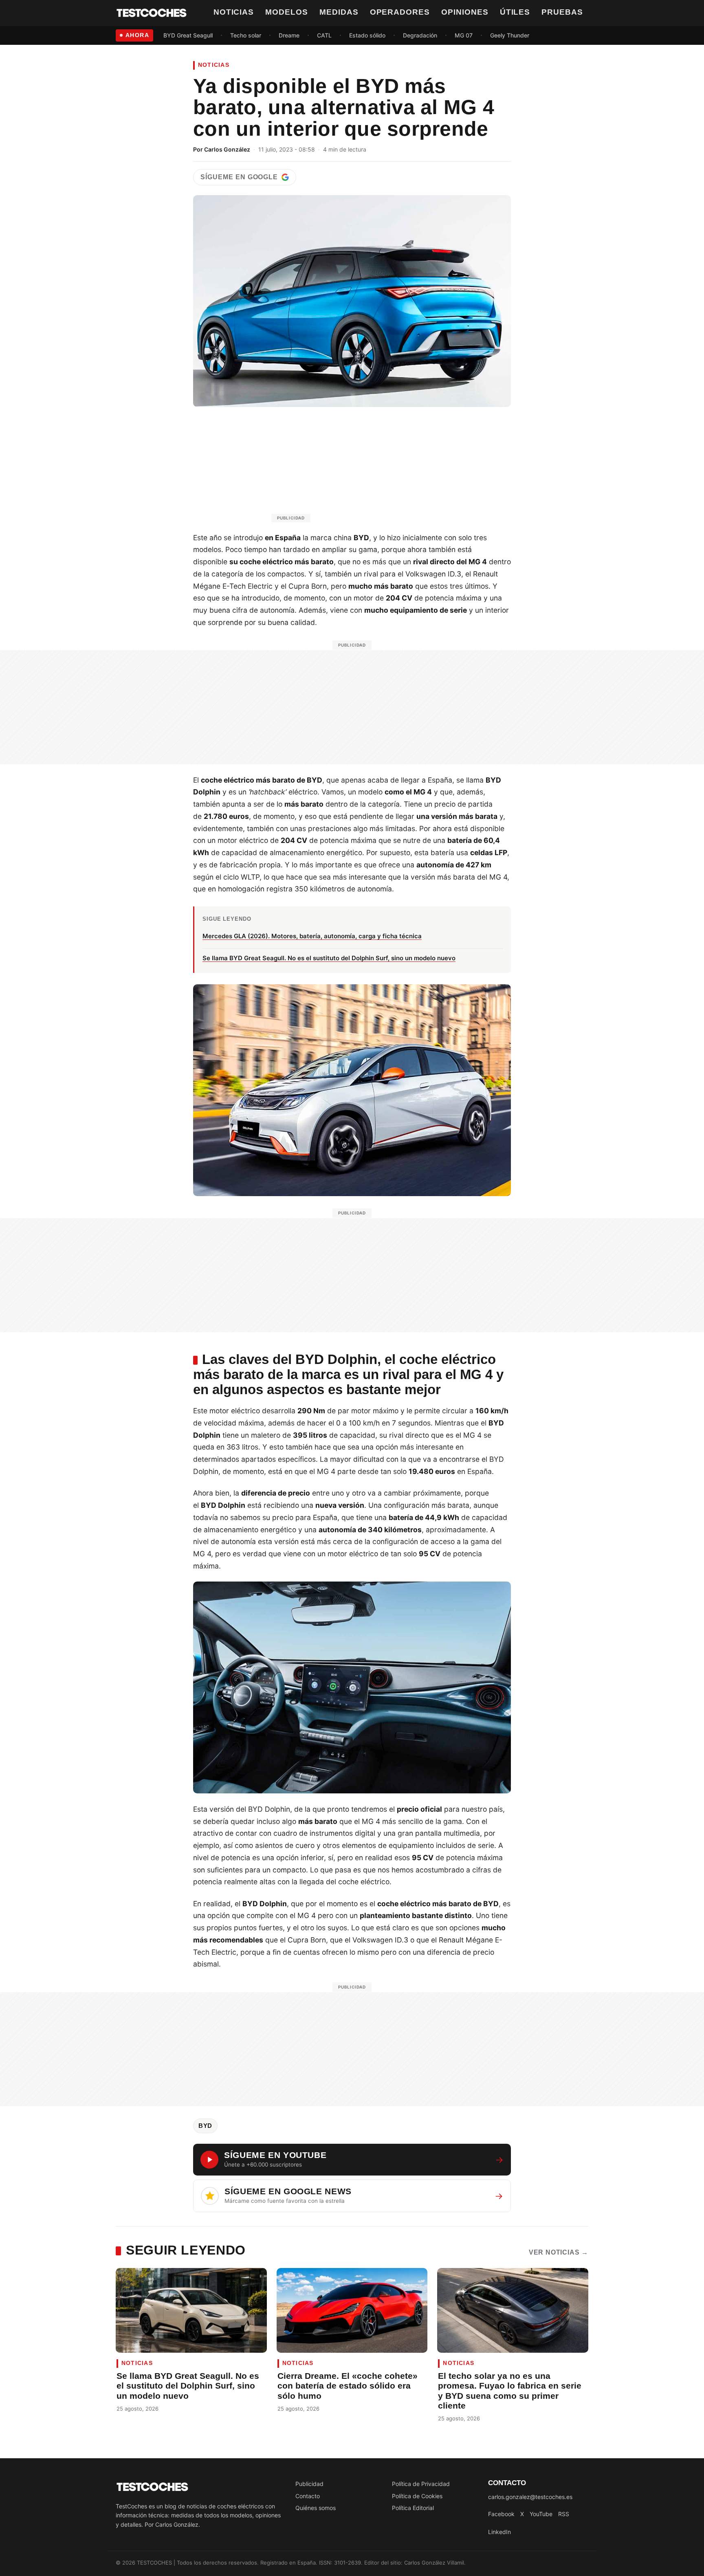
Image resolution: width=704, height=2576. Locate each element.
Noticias (234, 12)
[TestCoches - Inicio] (152, 13)
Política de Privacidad (421, 2484)
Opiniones (465, 12)
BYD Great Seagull (188, 35)
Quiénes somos (316, 2508)
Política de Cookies (417, 2496)
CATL (324, 35)
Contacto (308, 2496)
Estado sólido (367, 35)
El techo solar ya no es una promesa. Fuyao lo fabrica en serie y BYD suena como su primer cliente (510, 2391)
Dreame (289, 35)
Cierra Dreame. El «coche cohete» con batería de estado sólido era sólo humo (348, 2386)
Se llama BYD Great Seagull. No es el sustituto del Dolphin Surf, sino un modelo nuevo (188, 2386)
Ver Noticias (559, 2252)
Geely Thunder (510, 35)
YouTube (541, 2514)
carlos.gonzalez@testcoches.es (530, 2497)
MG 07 (464, 35)
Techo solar (246, 35)
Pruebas (562, 12)
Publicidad (309, 2484)
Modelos (287, 12)
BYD (205, 2126)
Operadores (400, 12)
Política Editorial (413, 2508)
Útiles (515, 12)
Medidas (339, 12)
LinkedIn (499, 2532)
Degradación (420, 35)
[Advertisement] (372, 469)
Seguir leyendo (186, 2250)
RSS (564, 2514)
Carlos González (227, 149)
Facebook (501, 2514)
